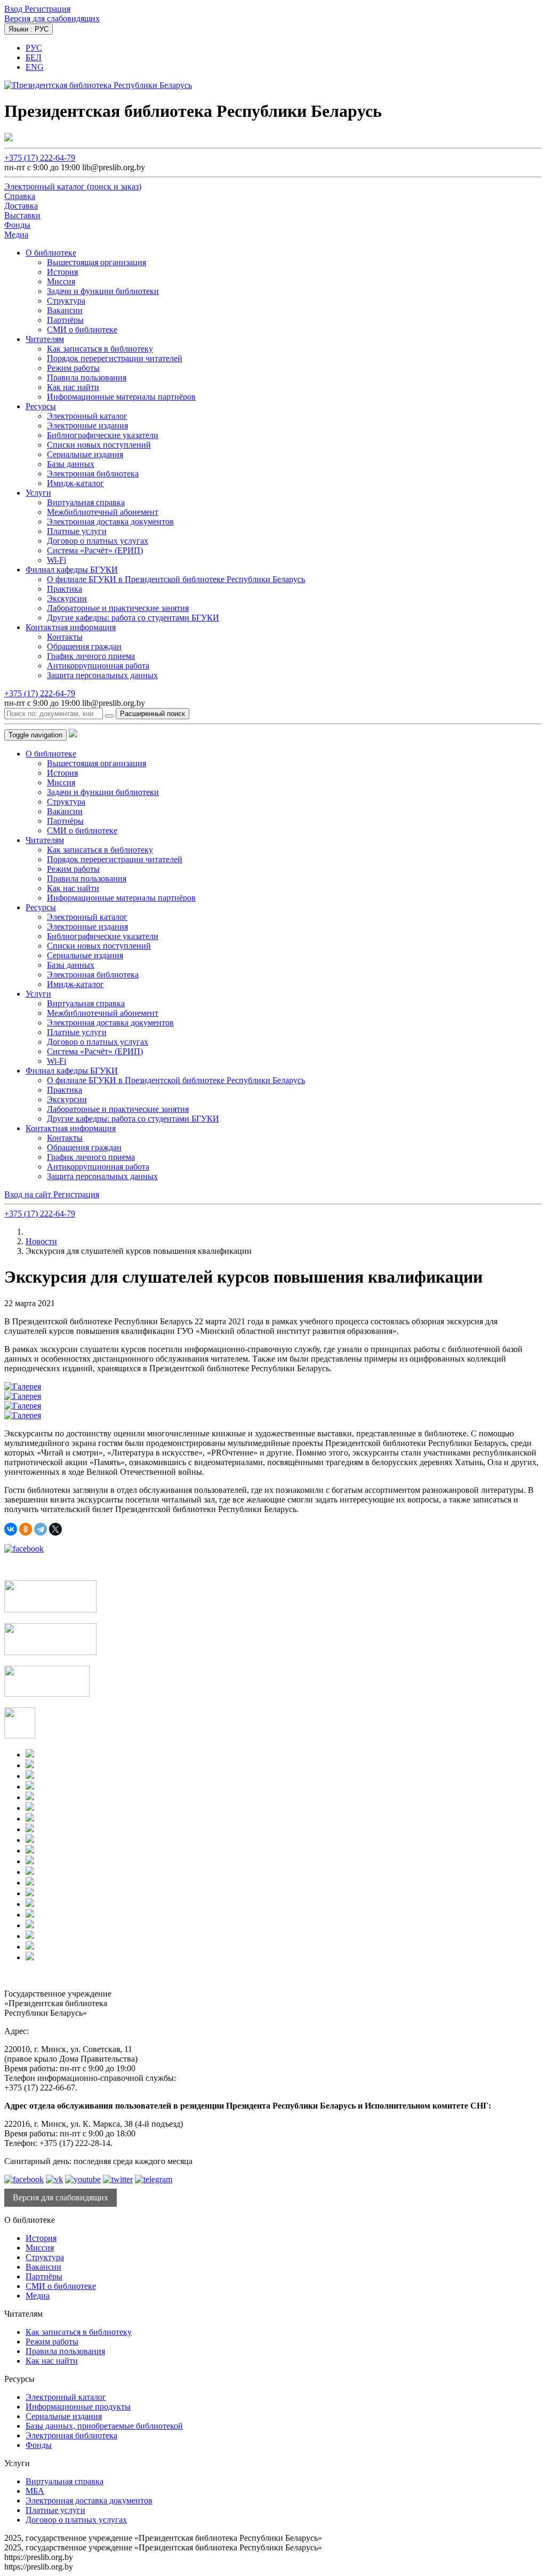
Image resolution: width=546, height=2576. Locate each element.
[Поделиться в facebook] (24, 1549)
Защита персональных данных (102, 675)
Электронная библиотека (93, 474)
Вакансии (65, 310)
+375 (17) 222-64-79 (40, 158)
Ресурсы (41, 406)
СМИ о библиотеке (82, 329)
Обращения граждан (84, 646)
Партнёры (65, 320)
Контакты (65, 637)
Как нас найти (73, 387)
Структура (66, 301)
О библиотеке (51, 253)
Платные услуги (77, 531)
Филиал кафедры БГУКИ (72, 570)
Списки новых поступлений (99, 445)
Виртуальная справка (86, 502)
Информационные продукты (78, 2407)
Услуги (38, 493)
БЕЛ (34, 57)
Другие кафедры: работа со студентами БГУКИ (133, 618)
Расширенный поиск (152, 714)
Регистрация (47, 9)
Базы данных (71, 464)
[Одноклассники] (26, 1529)
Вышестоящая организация (97, 262)
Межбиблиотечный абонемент (103, 512)
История (62, 272)
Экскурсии (67, 598)
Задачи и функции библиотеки (103, 291)
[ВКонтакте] (11, 1529)
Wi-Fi (57, 560)
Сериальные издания (85, 454)
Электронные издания (87, 426)
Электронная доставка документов (110, 522)
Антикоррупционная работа (98, 666)
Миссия (61, 281)
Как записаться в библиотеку (100, 349)
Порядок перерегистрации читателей (115, 358)
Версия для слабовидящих (52, 18)
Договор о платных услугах (98, 541)
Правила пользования (87, 377)
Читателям (45, 339)
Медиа (38, 2296)
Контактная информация (71, 627)
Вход (14, 9)
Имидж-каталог (75, 483)
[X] (55, 1529)
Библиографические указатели (103, 435)
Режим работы (73, 368)
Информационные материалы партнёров (121, 397)
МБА (35, 2491)
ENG (35, 67)
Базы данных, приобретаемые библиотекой (104, 2426)
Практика (65, 589)
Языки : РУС (29, 29)
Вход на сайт (29, 1194)
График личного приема (91, 656)
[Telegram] (41, 1529)
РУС (34, 48)
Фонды (39, 2445)
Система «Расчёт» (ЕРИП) (95, 550)
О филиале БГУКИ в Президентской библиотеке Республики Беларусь (176, 579)
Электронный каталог (87, 416)
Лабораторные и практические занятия (118, 608)
